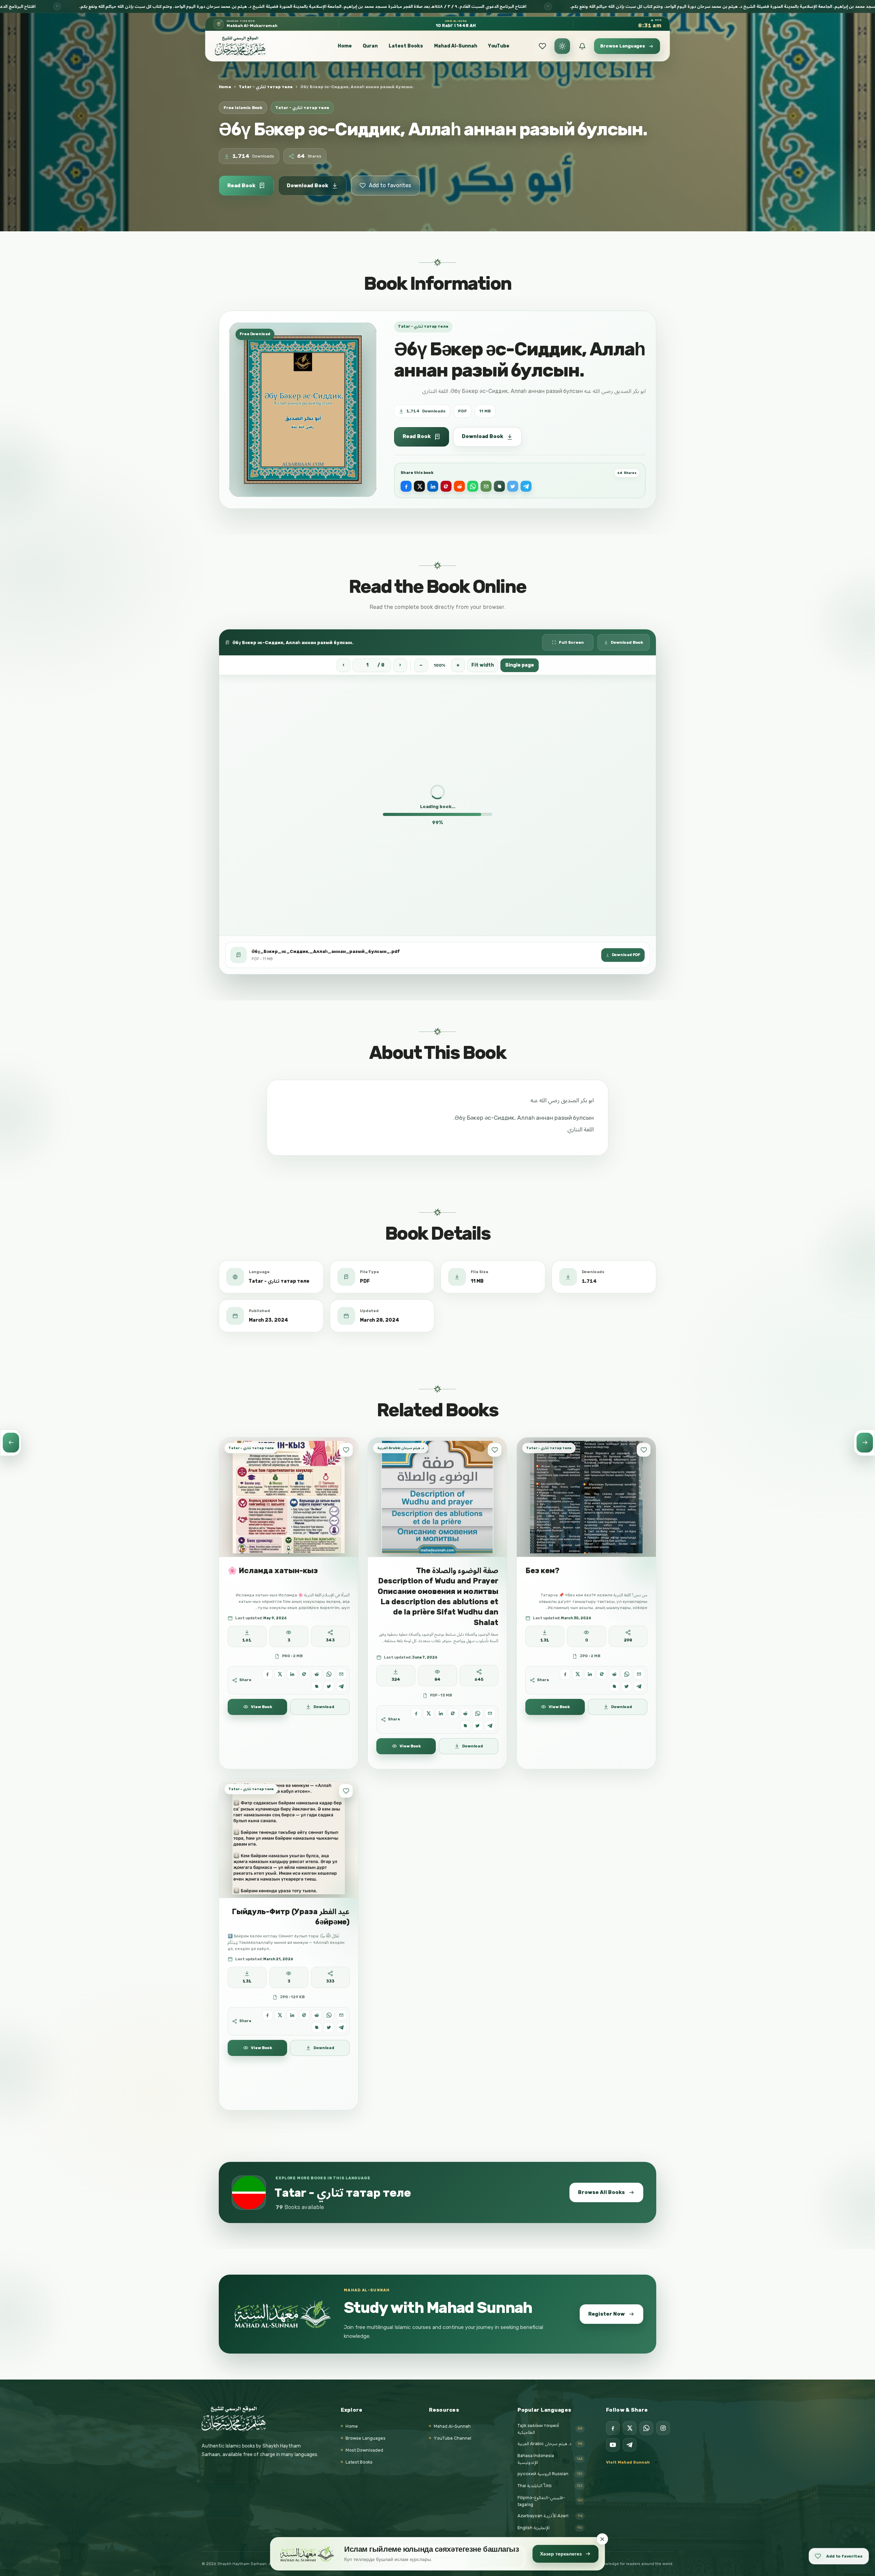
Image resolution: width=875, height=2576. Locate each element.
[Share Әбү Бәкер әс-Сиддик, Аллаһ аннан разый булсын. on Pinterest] (446, 486)
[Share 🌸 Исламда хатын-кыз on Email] (341, 1674)
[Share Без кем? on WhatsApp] (627, 1674)
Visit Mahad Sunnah (628, 2462)
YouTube (499, 46)
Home (345, 46)
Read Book (241, 186)
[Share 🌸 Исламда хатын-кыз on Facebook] (267, 1674)
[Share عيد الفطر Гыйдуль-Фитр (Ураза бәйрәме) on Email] (341, 2015)
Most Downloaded (364, 2450)
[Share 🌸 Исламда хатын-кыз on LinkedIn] (292, 1674)
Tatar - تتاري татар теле (266, 87)
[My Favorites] (542, 46)
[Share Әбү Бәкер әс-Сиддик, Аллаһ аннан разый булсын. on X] (419, 486)
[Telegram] (630, 2445)
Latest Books (406, 46)
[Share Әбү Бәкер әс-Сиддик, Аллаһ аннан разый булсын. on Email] (486, 486)
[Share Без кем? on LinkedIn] (590, 1674)
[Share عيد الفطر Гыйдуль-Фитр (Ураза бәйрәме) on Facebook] (267, 2015)
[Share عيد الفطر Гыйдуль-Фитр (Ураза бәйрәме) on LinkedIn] (292, 2015)
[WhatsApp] (646, 2428)
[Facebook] (613, 2428)
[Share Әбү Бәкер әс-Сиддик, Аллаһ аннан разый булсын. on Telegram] (526, 486)
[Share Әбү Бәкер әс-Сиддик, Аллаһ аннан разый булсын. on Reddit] (459, 486)
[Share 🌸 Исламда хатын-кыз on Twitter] (329, 1686)
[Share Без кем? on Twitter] (627, 1686)
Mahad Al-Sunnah (456, 46)
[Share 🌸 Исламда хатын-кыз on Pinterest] (304, 1674)
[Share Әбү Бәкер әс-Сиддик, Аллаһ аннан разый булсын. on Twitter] (513, 486)
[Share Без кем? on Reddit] (614, 1674)
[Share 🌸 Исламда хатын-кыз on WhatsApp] (329, 1674)
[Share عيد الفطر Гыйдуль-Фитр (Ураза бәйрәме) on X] (280, 2015)
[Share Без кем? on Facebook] (565, 1674)
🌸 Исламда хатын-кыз (273, 1571)
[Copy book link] (499, 486)
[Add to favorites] (346, 1450)
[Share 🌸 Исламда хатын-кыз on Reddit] (317, 1674)
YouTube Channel (453, 2438)
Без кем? (542, 1571)
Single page (520, 665)
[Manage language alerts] (582, 46)
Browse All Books (601, 2192)
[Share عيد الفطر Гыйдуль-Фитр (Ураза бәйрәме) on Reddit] (317, 2015)
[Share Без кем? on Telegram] (639, 1686)
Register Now (607, 2314)
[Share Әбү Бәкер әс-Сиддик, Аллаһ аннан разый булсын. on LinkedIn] (433, 486)
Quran (370, 46)
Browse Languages (366, 2438)
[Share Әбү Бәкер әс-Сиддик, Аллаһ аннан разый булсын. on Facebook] (406, 486)
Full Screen (571, 642)
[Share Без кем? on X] (577, 1674)
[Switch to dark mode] (562, 46)
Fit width (483, 665)
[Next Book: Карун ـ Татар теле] (864, 1443)
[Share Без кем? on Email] (639, 1674)
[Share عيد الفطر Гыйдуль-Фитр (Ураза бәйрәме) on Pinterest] (304, 2015)
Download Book (307, 186)
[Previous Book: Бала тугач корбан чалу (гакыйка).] (11, 1443)
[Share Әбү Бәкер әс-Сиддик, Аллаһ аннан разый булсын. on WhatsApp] (473, 486)
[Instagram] (663, 2428)
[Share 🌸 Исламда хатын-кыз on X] (280, 1674)
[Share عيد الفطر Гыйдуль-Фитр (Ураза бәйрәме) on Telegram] (341, 2027)
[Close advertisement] (602, 2539)
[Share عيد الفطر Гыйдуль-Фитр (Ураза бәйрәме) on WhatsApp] (329, 2015)
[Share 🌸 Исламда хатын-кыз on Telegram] (341, 1686)
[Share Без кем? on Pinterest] (602, 1674)
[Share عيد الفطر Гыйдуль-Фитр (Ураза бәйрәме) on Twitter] (329, 2027)
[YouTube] (613, 2445)
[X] (630, 2428)
